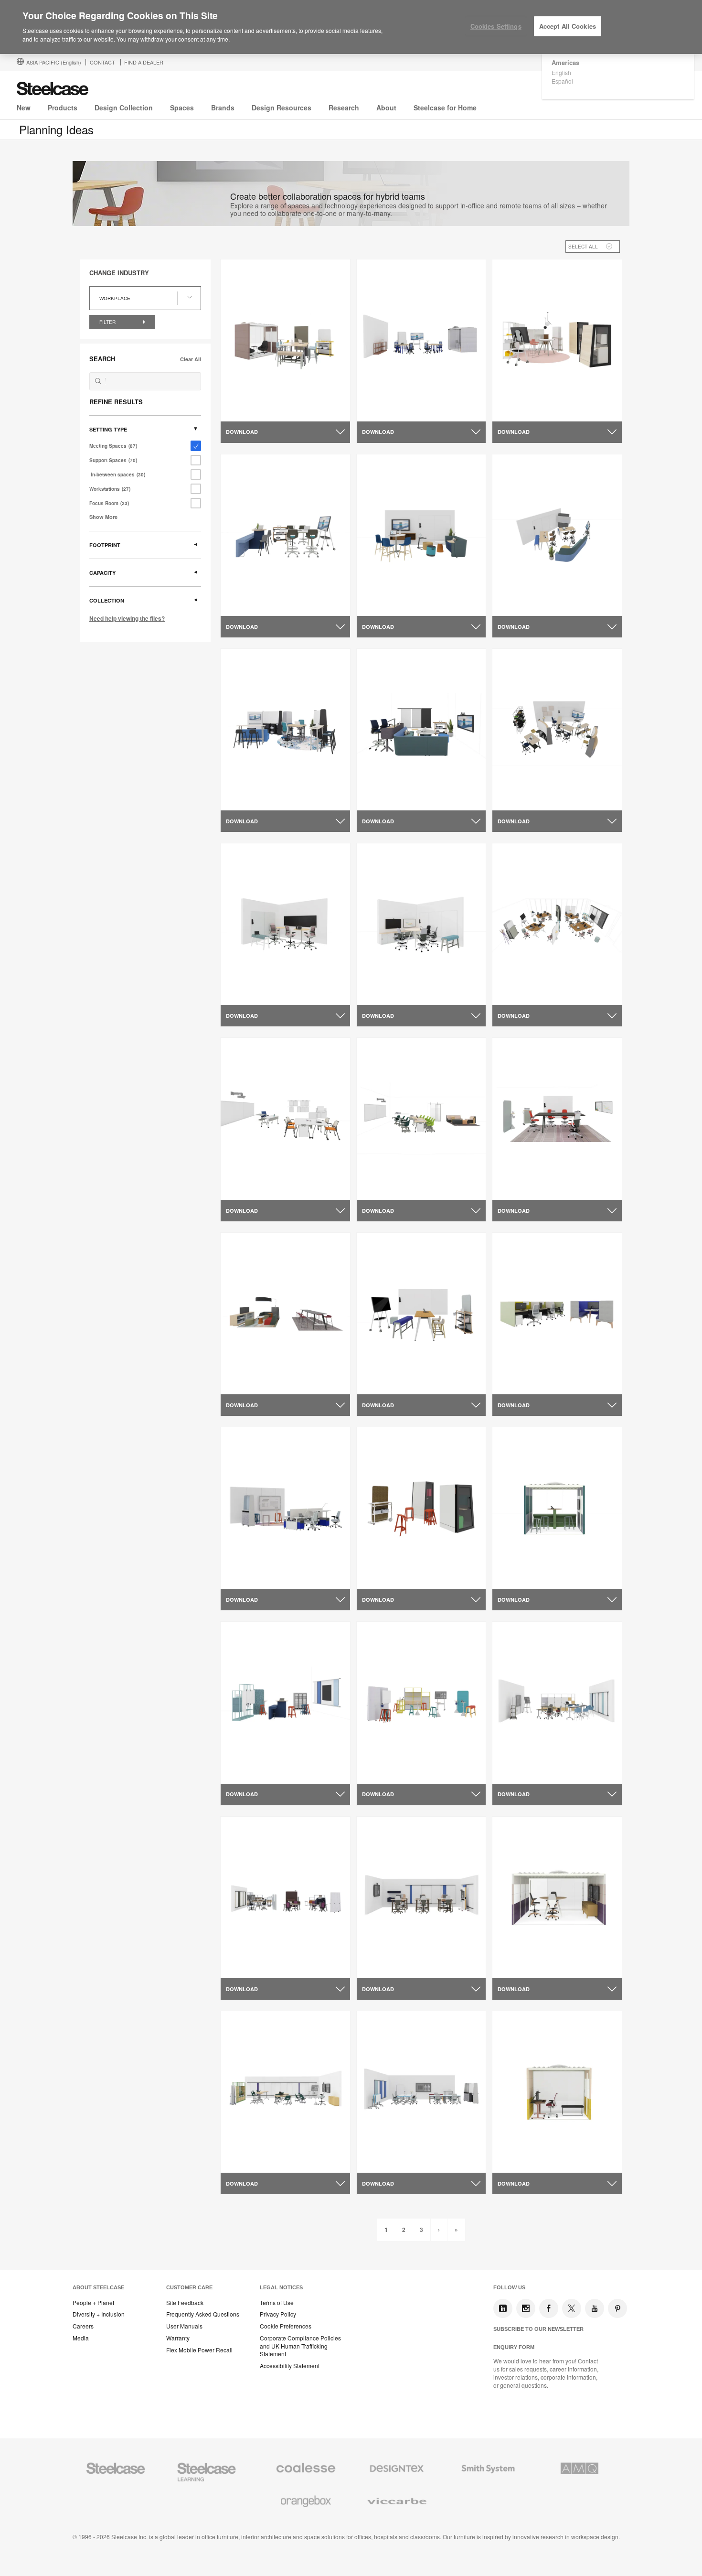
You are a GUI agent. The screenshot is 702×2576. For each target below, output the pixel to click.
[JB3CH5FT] (421, 1703)
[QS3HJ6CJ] (557, 1119)
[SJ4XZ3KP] (285, 535)
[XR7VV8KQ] (557, 1703)
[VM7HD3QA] (557, 1897)
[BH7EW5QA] (285, 1508)
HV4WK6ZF (246, 993)
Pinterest (617, 2308)
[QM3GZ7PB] (421, 2092)
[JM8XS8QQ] (557, 730)
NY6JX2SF (381, 799)
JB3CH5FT (381, 1772)
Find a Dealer (144, 62)
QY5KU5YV (245, 2161)
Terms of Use (277, 2303)
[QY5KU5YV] (285, 2092)
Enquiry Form (514, 2347)
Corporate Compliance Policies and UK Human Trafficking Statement (300, 2346)
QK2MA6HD (518, 604)
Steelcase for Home (445, 108)
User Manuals (184, 2326)
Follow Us (509, 2287)
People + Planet (93, 2303)
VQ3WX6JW (383, 410)
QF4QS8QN (246, 799)
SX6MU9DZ (517, 410)
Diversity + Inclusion (99, 2314)
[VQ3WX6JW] (421, 340)
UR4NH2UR (246, 1188)
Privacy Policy (278, 2314)
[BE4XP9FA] (285, 1314)
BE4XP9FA (245, 1383)
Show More (103, 517)
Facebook (549, 2308)
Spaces (182, 108)
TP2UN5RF (381, 1188)
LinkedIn (503, 2308)
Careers (83, 2326)
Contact (102, 62)
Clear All (191, 359)
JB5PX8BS (516, 2161)
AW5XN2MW (383, 1383)
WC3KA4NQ (383, 1577)
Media (81, 2338)
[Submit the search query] (98, 381)
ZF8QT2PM (246, 410)
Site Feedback (185, 2303)
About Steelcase (98, 2287)
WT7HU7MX (383, 1967)
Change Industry (119, 273)
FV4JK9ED (381, 993)
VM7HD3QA (518, 1967)
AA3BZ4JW (518, 993)
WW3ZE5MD (247, 1967)
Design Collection (124, 108)
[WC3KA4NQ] (421, 1508)
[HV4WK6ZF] (285, 924)
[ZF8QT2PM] (285, 340)
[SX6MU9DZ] (557, 340)
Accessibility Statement (290, 2366)
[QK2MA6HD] (557, 535)
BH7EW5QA (247, 1577)
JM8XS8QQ (518, 799)
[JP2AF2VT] (557, 1314)
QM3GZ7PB (383, 2161)
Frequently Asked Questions (203, 2314)
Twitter (572, 2308)
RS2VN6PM (517, 1577)
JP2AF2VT (516, 1383)
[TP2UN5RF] (421, 1119)
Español (562, 81)
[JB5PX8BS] (557, 2092)
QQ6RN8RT (382, 604)
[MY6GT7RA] (285, 1703)
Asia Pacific (54, 62)
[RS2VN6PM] (557, 1508)
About (386, 108)
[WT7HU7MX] (421, 1897)
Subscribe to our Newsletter (538, 2329)
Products (63, 108)
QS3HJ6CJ (517, 1188)
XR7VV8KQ (517, 1772)
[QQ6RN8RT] (421, 535)
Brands (223, 108)
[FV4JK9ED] (421, 924)
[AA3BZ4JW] (557, 924)
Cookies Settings (496, 26)
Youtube (595, 2308)
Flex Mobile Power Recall (199, 2350)
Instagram (526, 2308)
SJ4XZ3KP (245, 604)
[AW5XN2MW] (421, 1314)
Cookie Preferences (286, 2326)
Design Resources (282, 108)
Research (344, 108)
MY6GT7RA (246, 1772)
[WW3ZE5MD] (285, 1897)
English (561, 72)
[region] (351, 27)
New (24, 108)
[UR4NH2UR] (285, 1119)
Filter (108, 322)
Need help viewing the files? (127, 618)
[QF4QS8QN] (285, 730)
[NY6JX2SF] (421, 730)
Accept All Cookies (568, 26)
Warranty (178, 2338)
